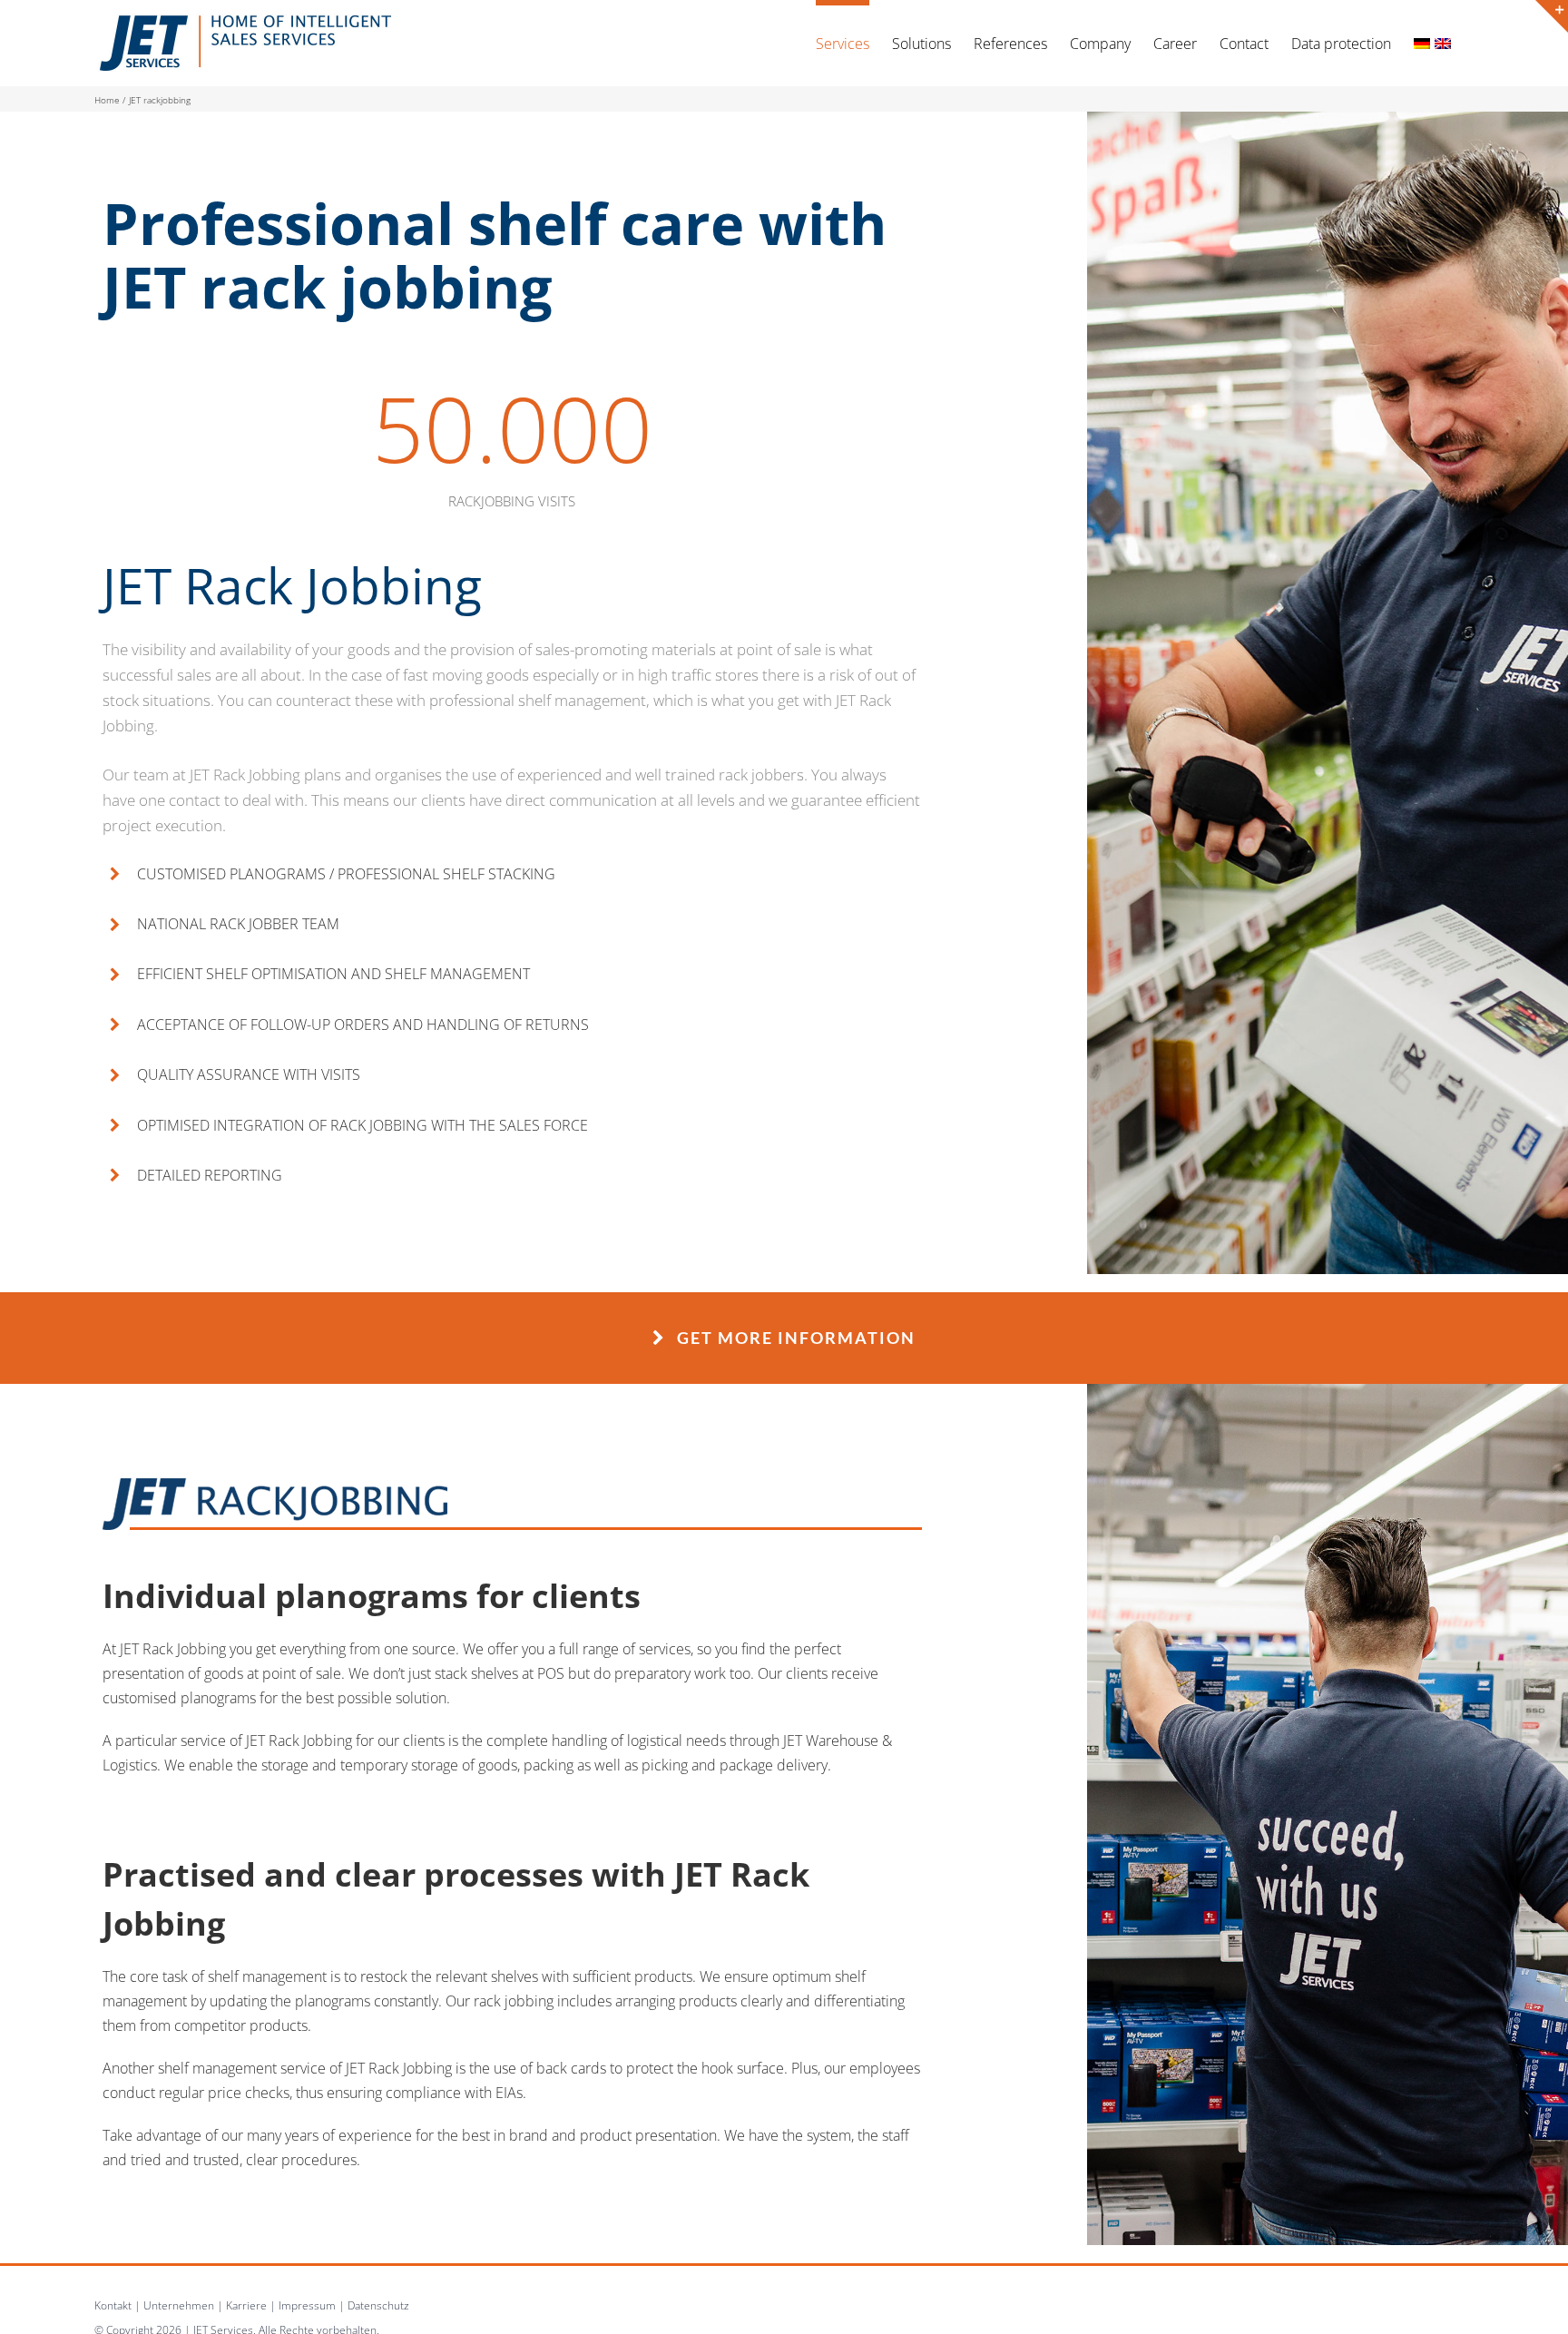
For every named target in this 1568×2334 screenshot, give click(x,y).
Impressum (307, 2305)
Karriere (246, 2305)
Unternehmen (179, 2305)
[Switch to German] (1422, 40)
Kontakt (113, 2305)
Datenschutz (378, 2305)
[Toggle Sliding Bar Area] (1552, 16)
